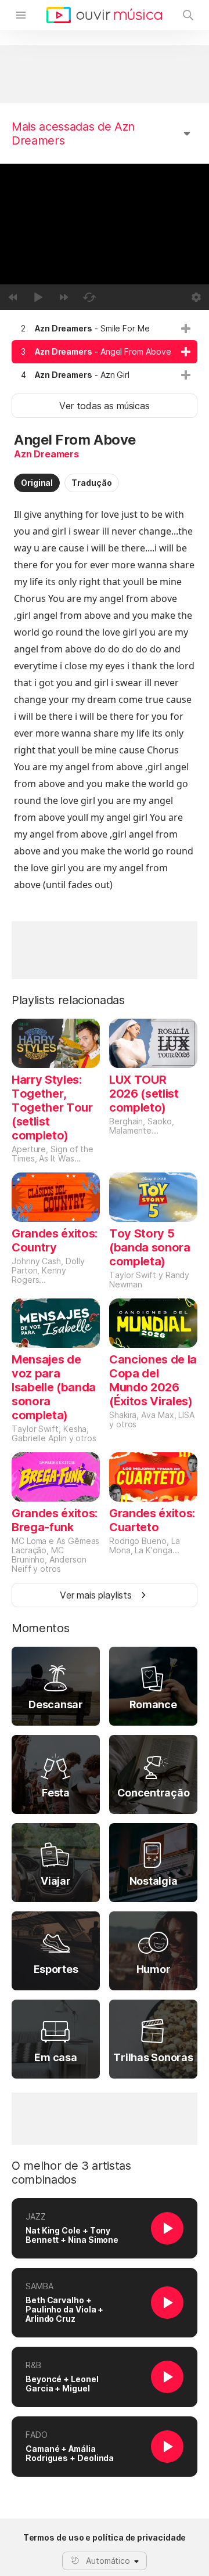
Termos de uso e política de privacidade (105, 2538)
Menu (21, 15)
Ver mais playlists (96, 1595)
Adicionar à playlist (186, 329)
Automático (108, 2561)
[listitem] (105, 329)
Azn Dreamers (46, 454)
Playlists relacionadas (68, 1000)
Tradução (91, 483)
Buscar (188, 15)
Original (37, 483)
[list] (105, 352)
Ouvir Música (104, 15)
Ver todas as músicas (104, 406)
